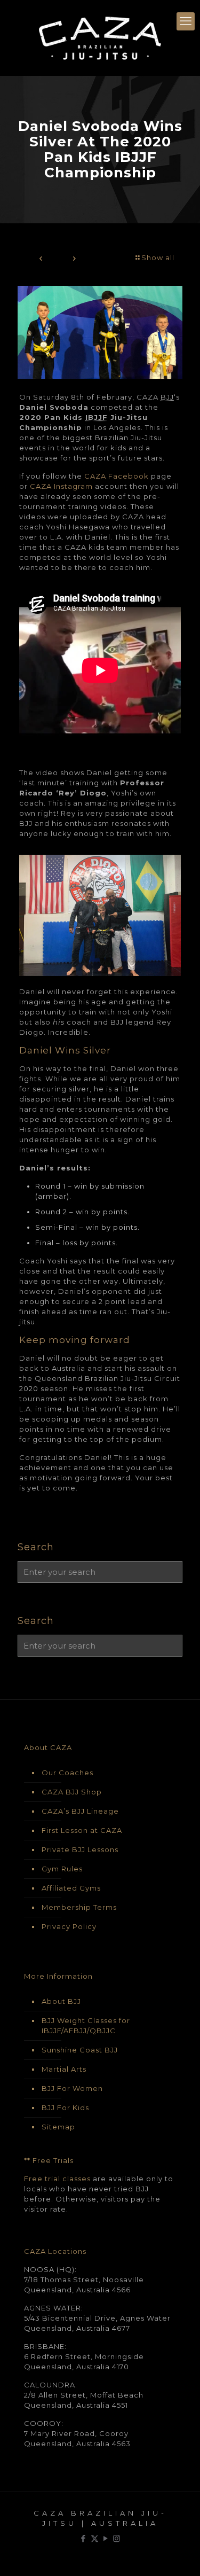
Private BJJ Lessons (80, 1849)
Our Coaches (67, 1773)
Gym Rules (62, 1869)
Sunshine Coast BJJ (80, 2050)
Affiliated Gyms (71, 1888)
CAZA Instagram (61, 486)
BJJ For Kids (65, 2107)
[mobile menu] (186, 21)
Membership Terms (79, 1907)
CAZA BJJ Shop (72, 1792)
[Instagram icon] (117, 2538)
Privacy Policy (69, 1926)
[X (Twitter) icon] (95, 2538)
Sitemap (58, 2127)
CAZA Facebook (117, 476)
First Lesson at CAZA (82, 1830)
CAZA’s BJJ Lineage (80, 1811)
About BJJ (61, 2001)
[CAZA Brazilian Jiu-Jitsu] (100, 38)
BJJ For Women (72, 2088)
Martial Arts (64, 2069)
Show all (158, 257)
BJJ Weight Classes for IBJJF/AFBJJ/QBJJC (86, 2025)
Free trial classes (57, 2179)
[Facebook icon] (83, 2538)
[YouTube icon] (106, 2538)
